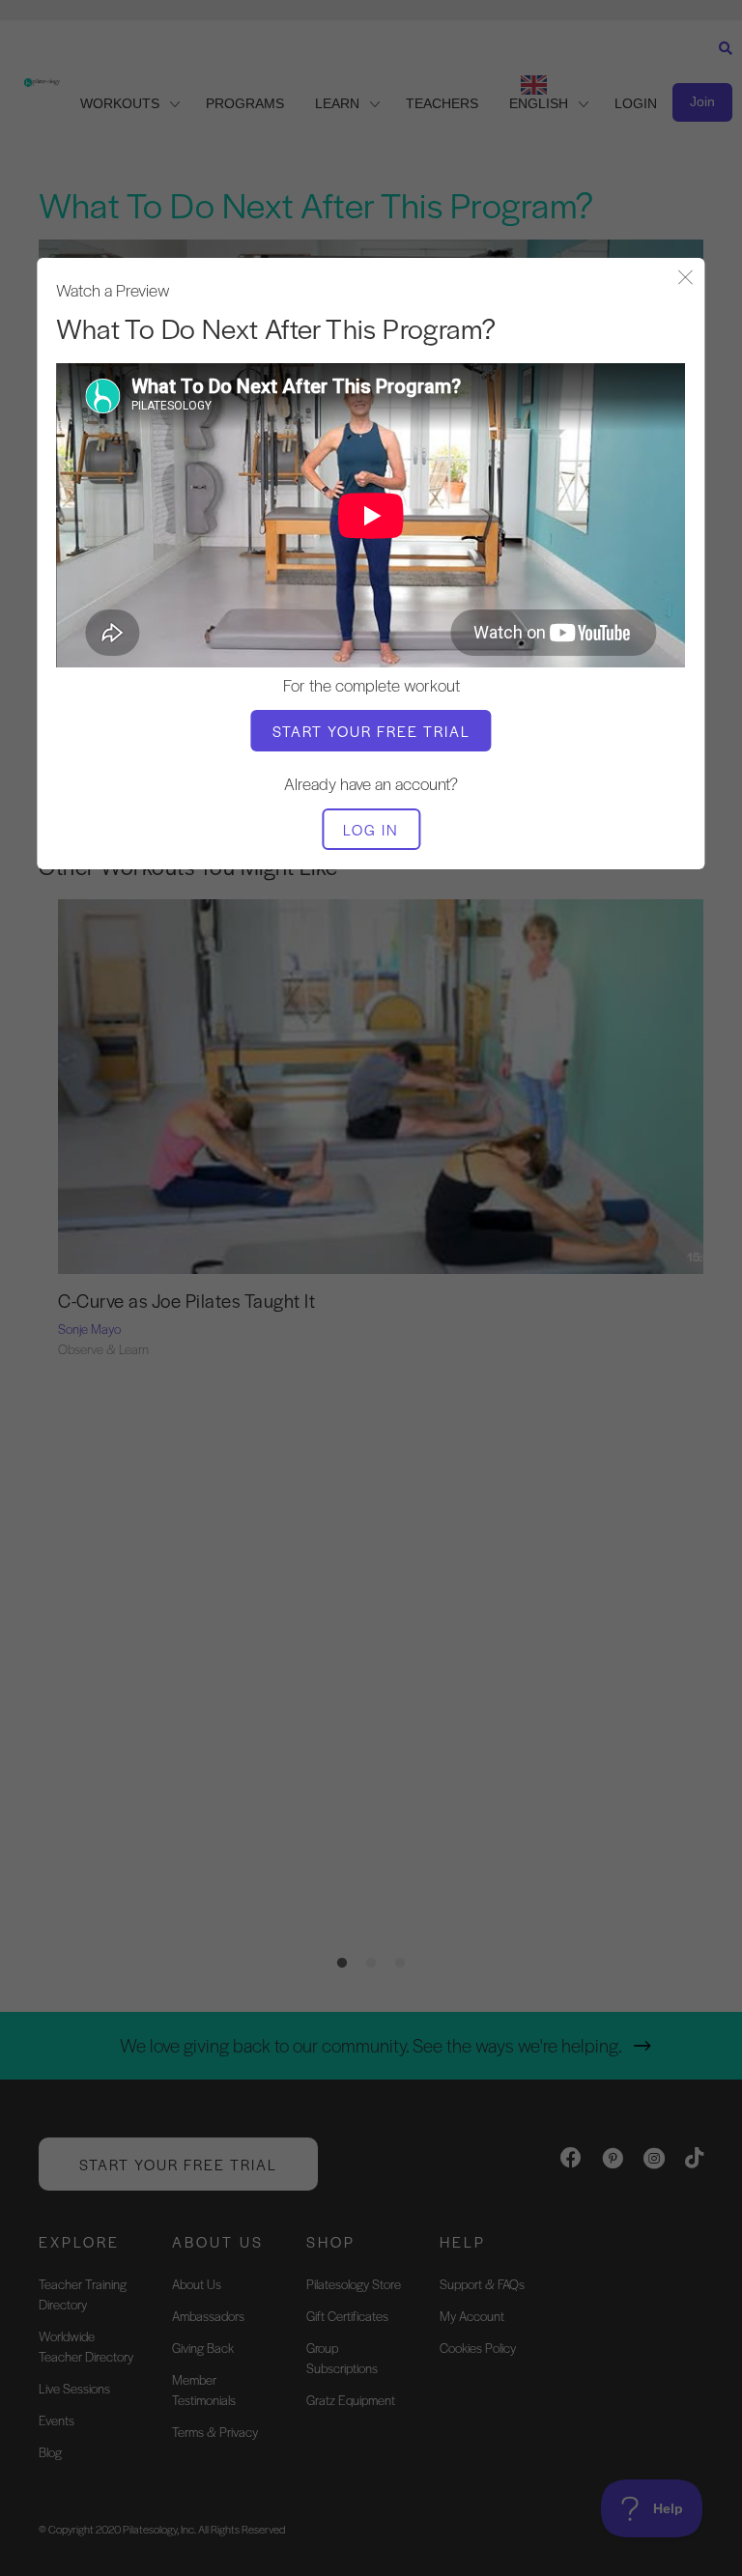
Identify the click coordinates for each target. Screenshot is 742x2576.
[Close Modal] (686, 279)
